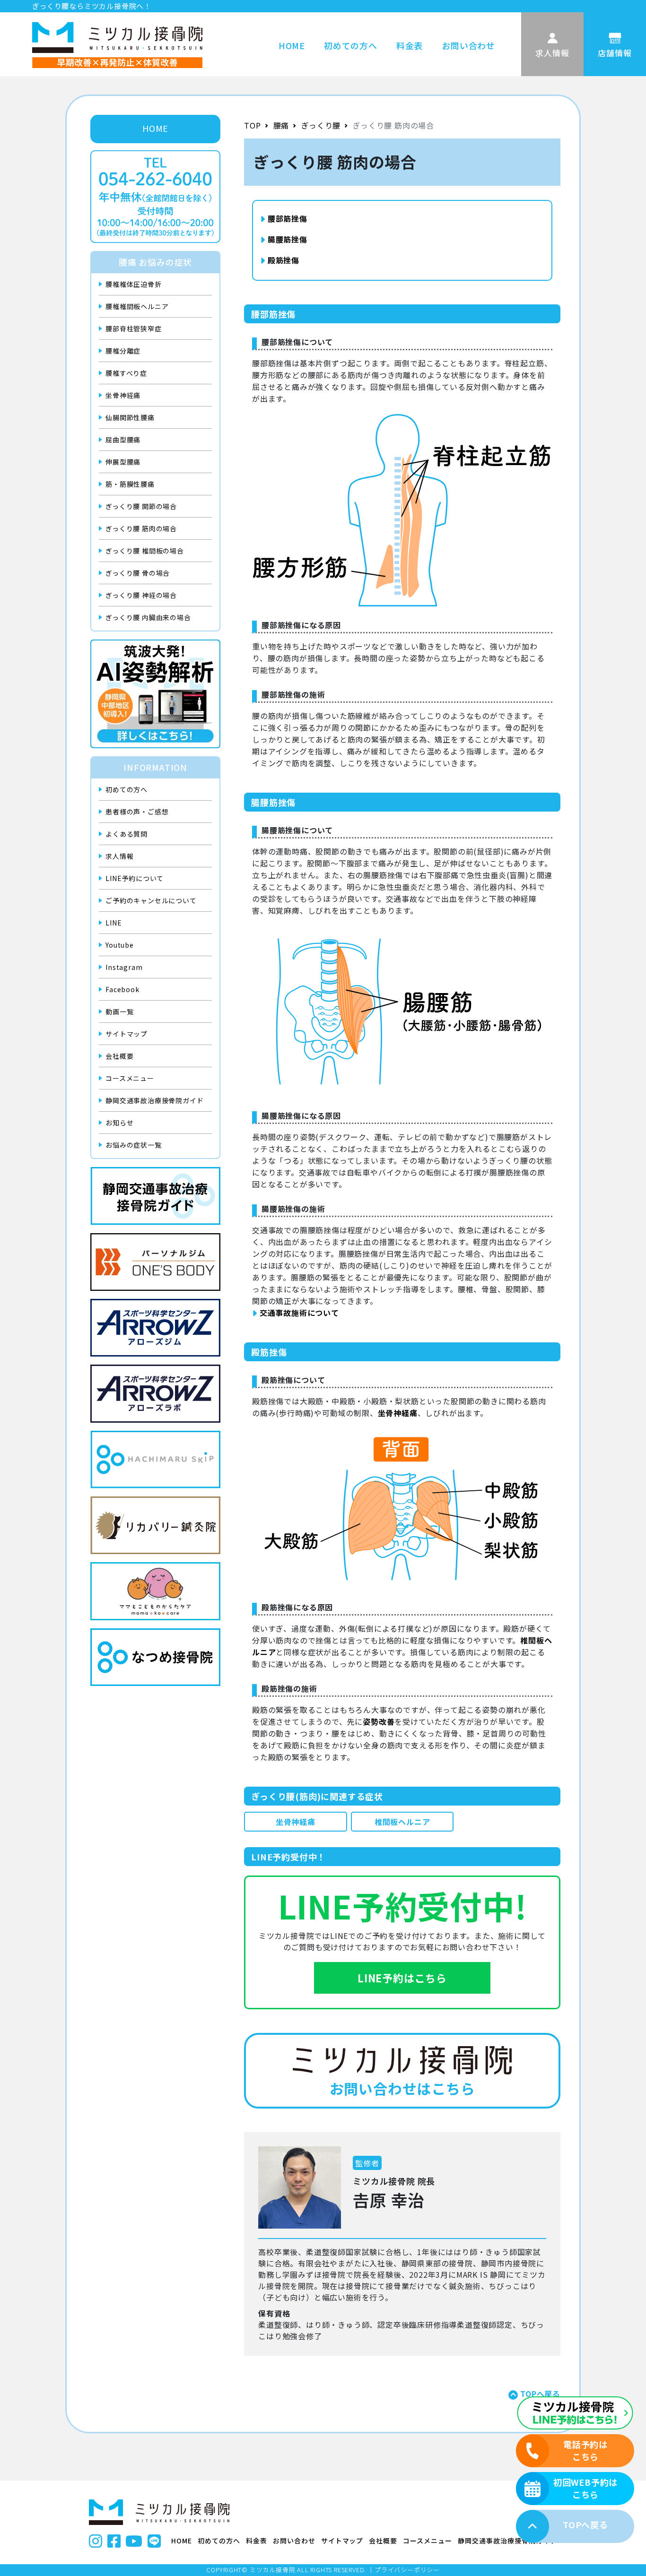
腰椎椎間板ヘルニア (137, 306)
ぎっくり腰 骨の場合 (138, 573)
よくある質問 (127, 834)
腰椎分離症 (123, 351)
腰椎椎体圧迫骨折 (133, 284)
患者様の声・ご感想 (137, 812)
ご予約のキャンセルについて (151, 900)
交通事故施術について (299, 1313)
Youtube (120, 945)
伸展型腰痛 (123, 462)
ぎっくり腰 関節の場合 (141, 506)
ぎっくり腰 (321, 125)
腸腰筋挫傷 (288, 239)
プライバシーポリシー (407, 2570)
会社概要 (119, 1056)
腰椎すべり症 (126, 373)
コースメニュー (130, 1078)
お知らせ (119, 1123)
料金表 (410, 45)
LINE (113, 923)
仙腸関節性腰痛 (130, 417)
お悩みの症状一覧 (133, 1145)
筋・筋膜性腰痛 (130, 484)
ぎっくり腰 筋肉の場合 (141, 528)
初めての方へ (351, 45)
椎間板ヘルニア (402, 1822)
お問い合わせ (468, 45)
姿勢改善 (379, 1721)
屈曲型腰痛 (123, 440)
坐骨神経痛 (123, 395)
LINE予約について (135, 878)
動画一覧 (119, 1011)
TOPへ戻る (540, 2394)
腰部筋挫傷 (288, 218)
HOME (292, 45)
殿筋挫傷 (284, 260)
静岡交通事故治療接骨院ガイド (154, 1100)
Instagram (124, 967)
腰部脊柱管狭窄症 (133, 328)
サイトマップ (127, 1034)
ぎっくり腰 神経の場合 (141, 595)
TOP (252, 125)
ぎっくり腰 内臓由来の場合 (148, 617)
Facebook (122, 989)
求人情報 (119, 856)
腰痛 (281, 125)
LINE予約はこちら (402, 1978)
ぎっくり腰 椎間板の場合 (145, 551)
